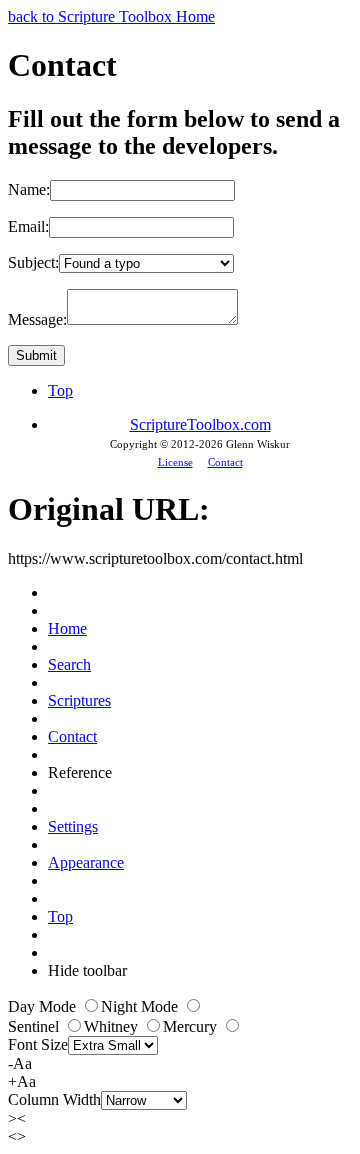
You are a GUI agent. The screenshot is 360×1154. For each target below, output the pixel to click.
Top (60, 390)
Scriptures (79, 700)
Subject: (33, 262)
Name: (29, 189)
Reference (80, 772)
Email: (28, 226)
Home (67, 628)
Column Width (54, 1099)
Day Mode (44, 1006)
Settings (73, 826)
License (175, 462)
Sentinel (35, 1026)
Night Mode (141, 1006)
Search (69, 664)
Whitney (113, 1026)
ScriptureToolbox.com (200, 424)
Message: (37, 319)
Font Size (38, 1044)
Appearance (86, 862)
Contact (225, 462)
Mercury (192, 1026)
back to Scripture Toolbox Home (111, 16)
